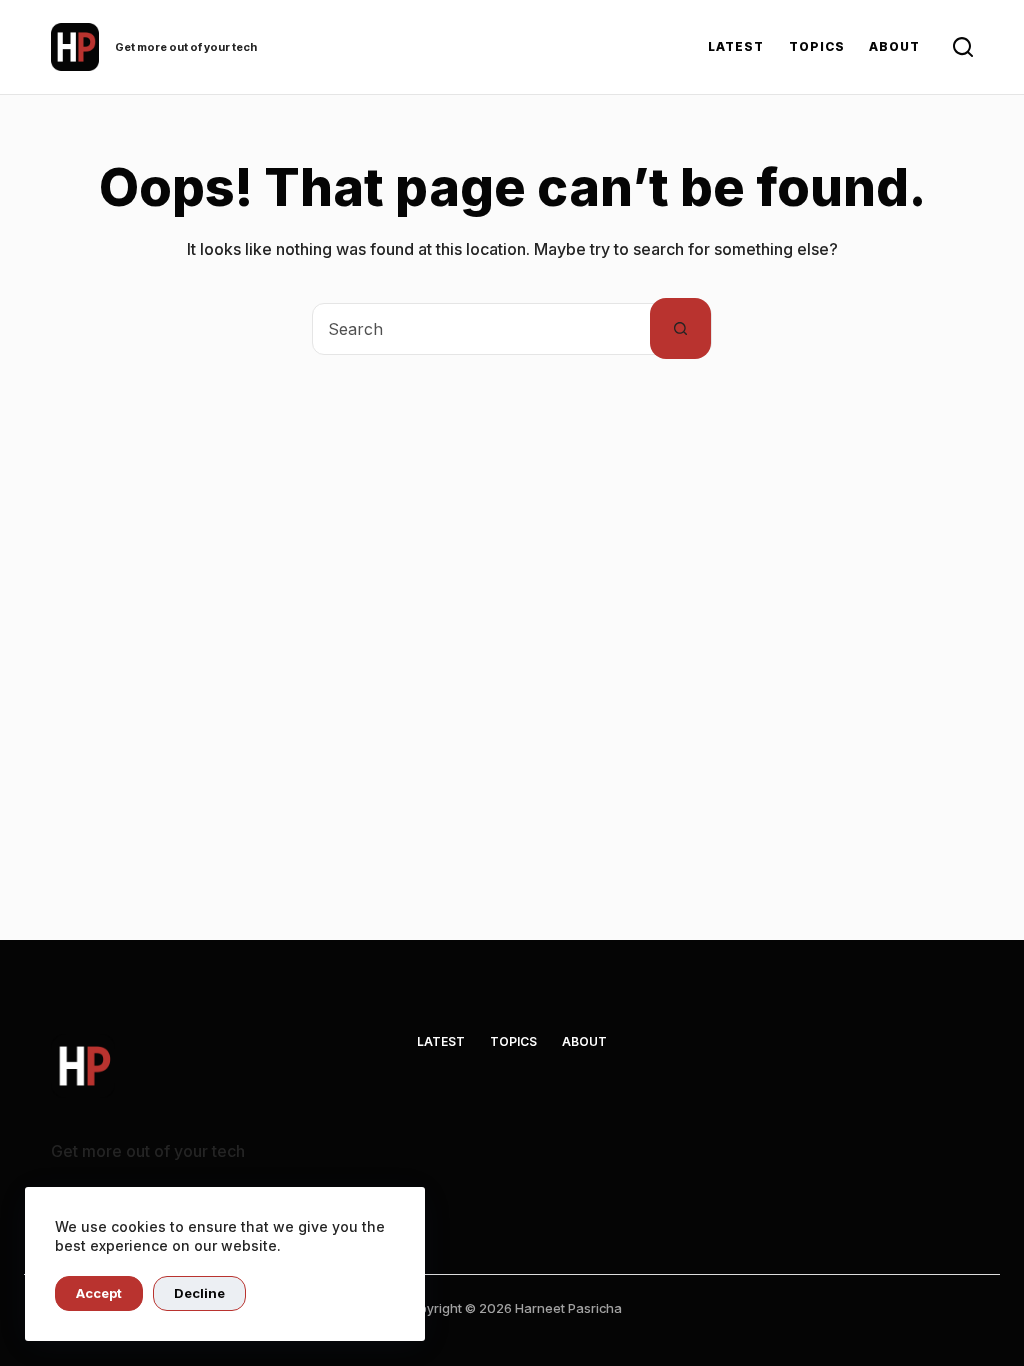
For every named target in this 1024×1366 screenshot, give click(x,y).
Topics (817, 46)
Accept (99, 1293)
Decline (199, 1293)
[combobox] (481, 329)
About (894, 46)
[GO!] (963, 47)
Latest (736, 46)
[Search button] (680, 328)
